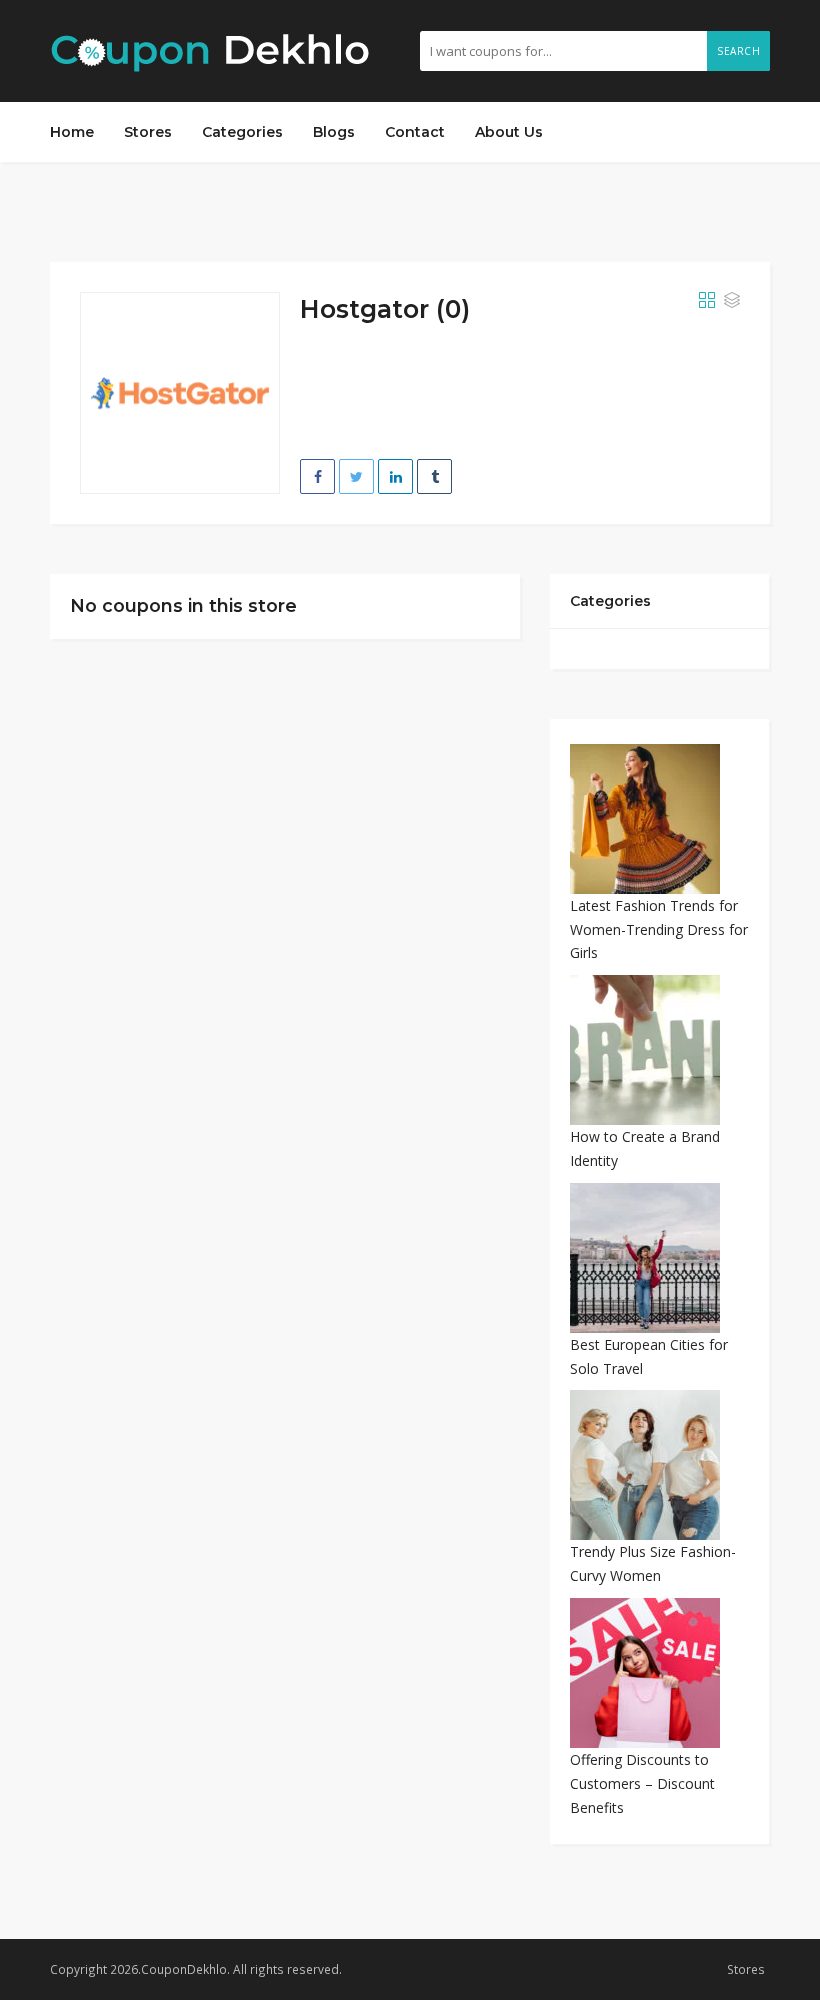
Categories (242, 132)
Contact (415, 132)
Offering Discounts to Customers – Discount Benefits (642, 1783)
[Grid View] (707, 301)
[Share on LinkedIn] (395, 476)
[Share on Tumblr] (434, 476)
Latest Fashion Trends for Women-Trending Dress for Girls (659, 929)
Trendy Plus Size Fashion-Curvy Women (653, 1563)
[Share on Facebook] (317, 476)
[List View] (732, 301)
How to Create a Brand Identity (645, 1148)
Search (738, 51)
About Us (509, 132)
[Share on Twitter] (356, 476)
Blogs (334, 132)
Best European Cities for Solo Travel (649, 1356)
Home (72, 132)
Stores (148, 132)
